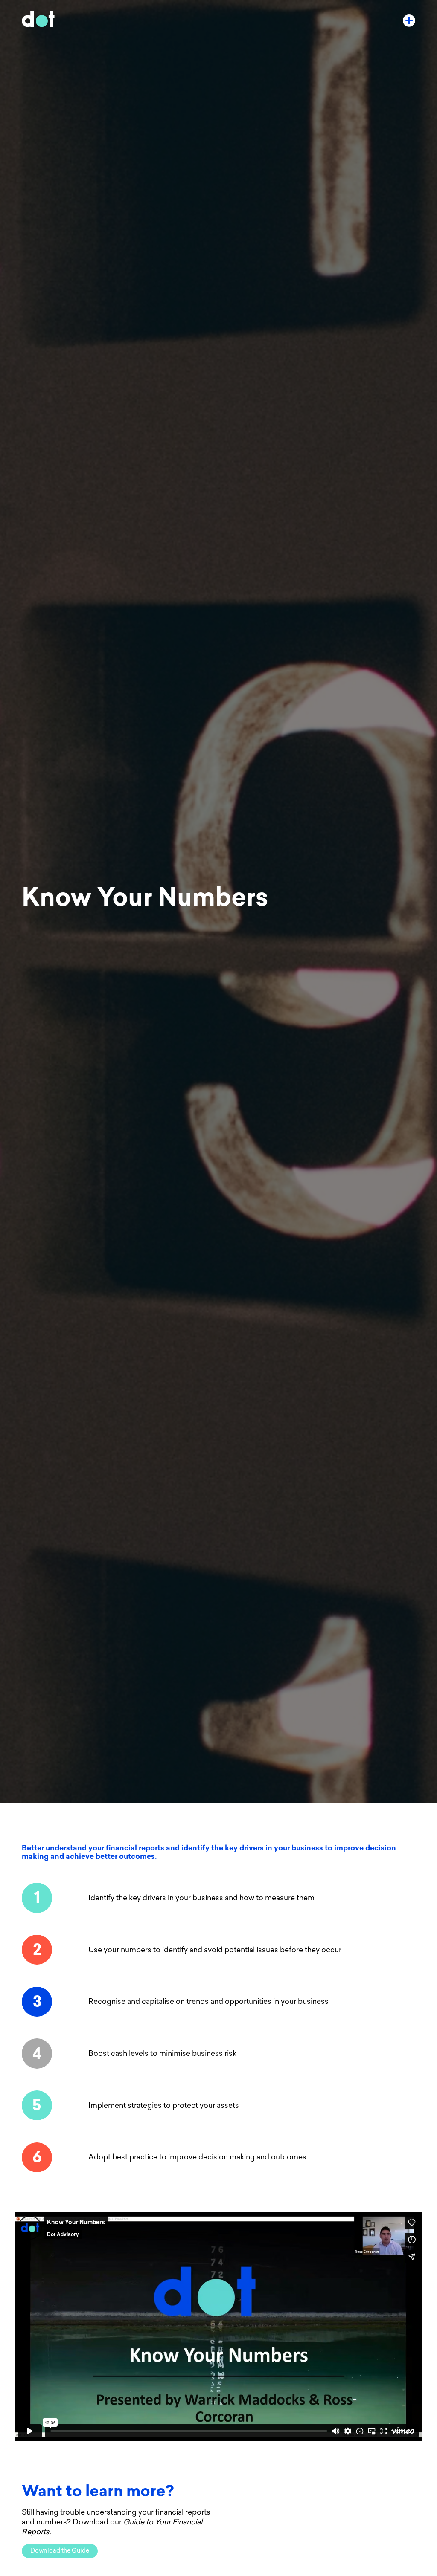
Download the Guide (60, 2551)
